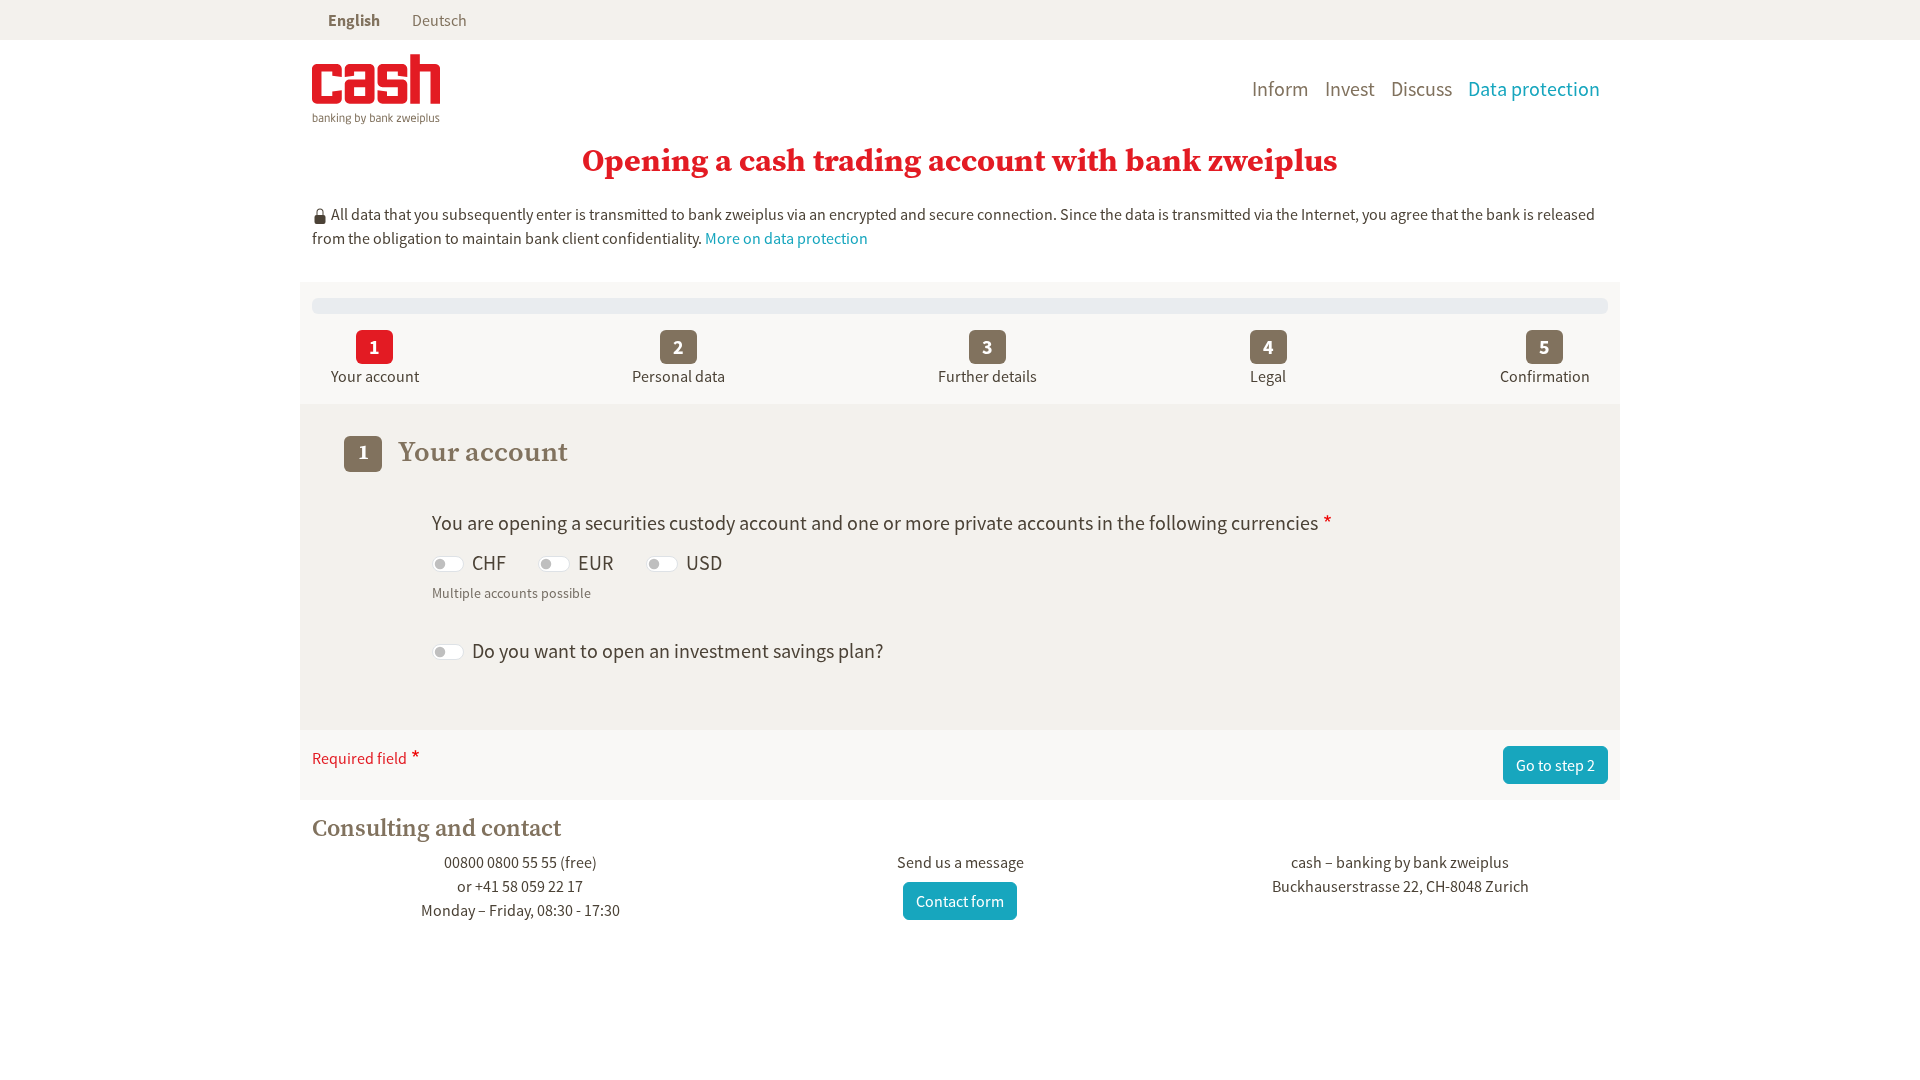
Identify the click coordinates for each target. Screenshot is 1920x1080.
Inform (1280, 88)
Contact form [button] (960, 901)
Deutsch (439, 20)
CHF (489, 562)
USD (704, 562)
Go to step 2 (1555, 765)
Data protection (1534, 88)
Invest (1350, 88)
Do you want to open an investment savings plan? (678, 650)
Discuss (1421, 88)
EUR (596, 562)
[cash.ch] (376, 89)
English (354, 20)
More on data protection (786, 238)
